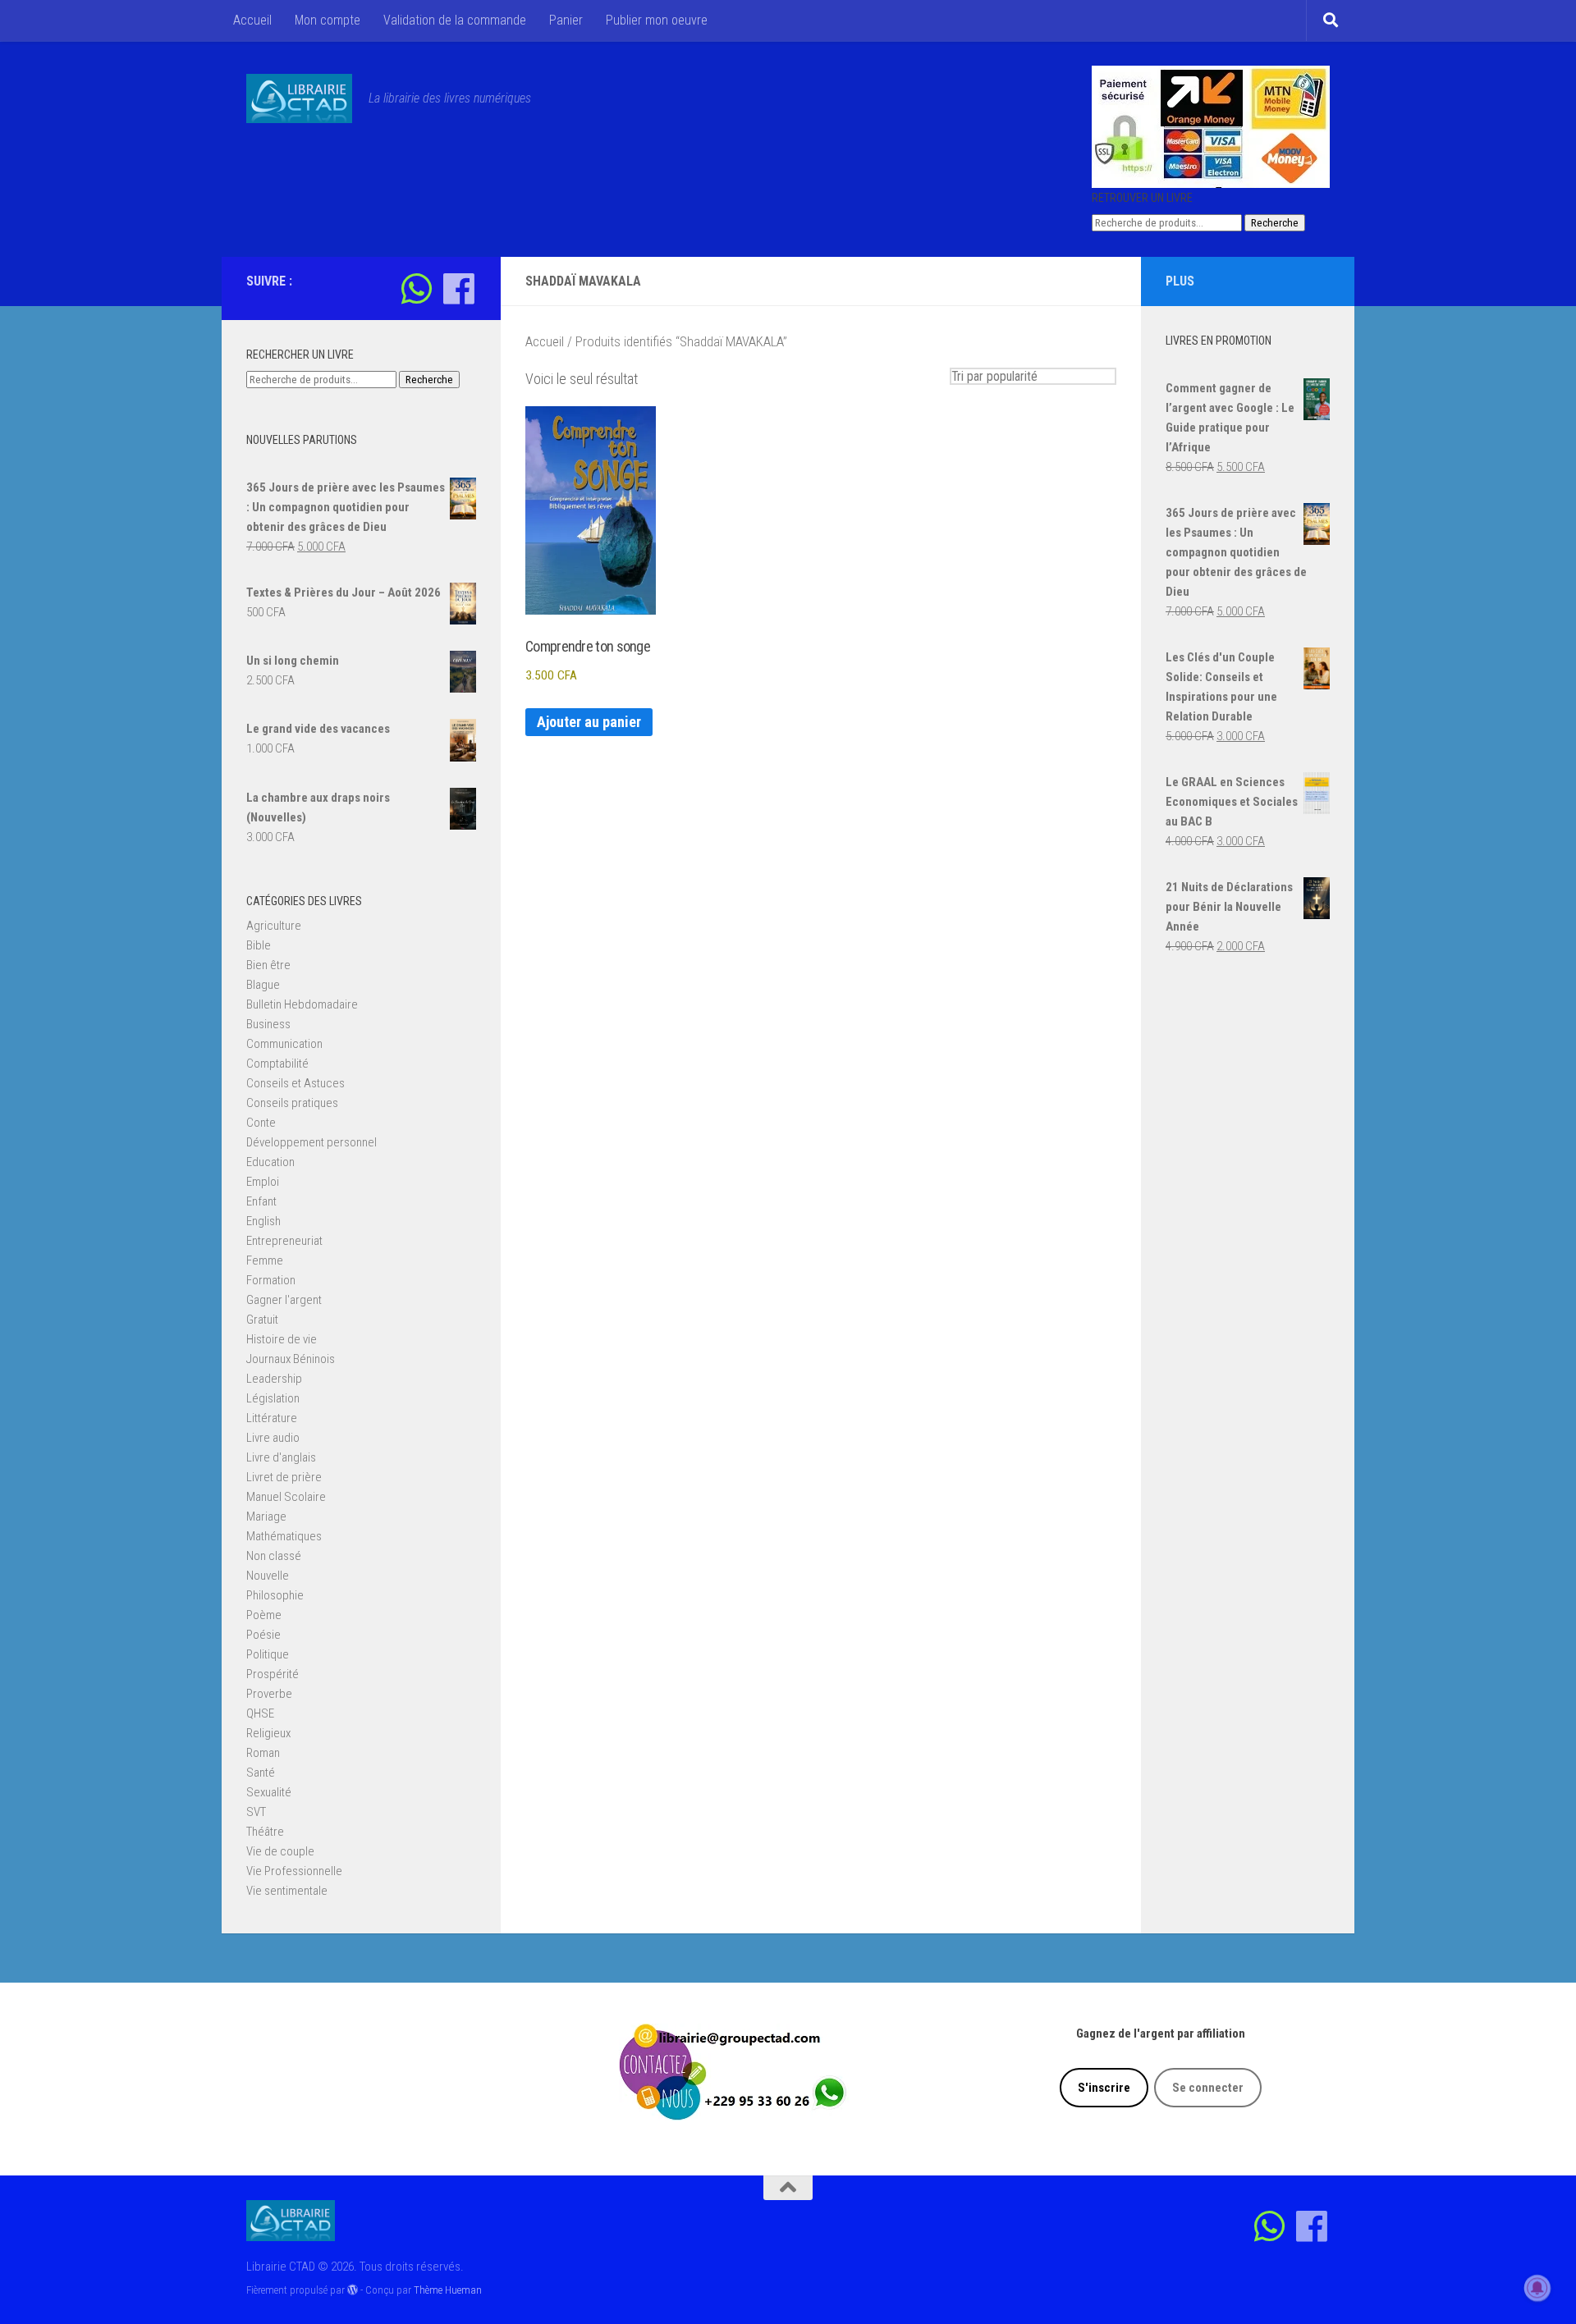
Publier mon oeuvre (657, 20)
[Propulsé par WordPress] (353, 2290)
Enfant (261, 1201)
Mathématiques (284, 1536)
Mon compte (328, 20)
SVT (256, 1812)
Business (268, 1024)
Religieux (268, 1733)
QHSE (260, 1713)
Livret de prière (284, 1477)
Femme (265, 1260)
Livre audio (273, 1438)
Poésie (263, 1635)
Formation (271, 1280)
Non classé (274, 1556)
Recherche (1275, 223)
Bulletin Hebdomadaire (302, 1004)
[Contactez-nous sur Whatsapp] (417, 288)
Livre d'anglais (281, 1457)
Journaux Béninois (291, 1359)
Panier (566, 20)
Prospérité (273, 1674)
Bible (259, 945)
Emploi (263, 1182)
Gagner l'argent (284, 1300)
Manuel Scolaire (286, 1497)
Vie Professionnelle (294, 1871)
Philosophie (275, 1595)
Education (270, 1162)
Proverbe (269, 1694)
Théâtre (265, 1832)
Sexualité (269, 1792)
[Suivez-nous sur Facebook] (458, 288)
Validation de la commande (455, 20)
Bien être (268, 965)
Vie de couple (280, 1851)
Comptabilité (277, 1064)
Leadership (274, 1379)
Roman (263, 1753)
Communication (284, 1044)
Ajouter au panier (589, 722)
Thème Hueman (448, 2290)
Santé (261, 1773)
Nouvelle (268, 1576)
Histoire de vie (282, 1339)
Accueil (252, 20)
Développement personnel (312, 1142)
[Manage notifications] (1537, 2288)
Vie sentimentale (287, 1891)
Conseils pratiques (292, 1103)
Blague (263, 985)
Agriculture (274, 926)
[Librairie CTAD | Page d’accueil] (299, 98)
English (263, 1221)
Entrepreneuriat (284, 1241)
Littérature (272, 1418)
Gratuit (262, 1320)
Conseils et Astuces (295, 1083)
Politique (268, 1654)
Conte (261, 1123)
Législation (273, 1398)
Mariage (266, 1517)
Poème (264, 1615)
